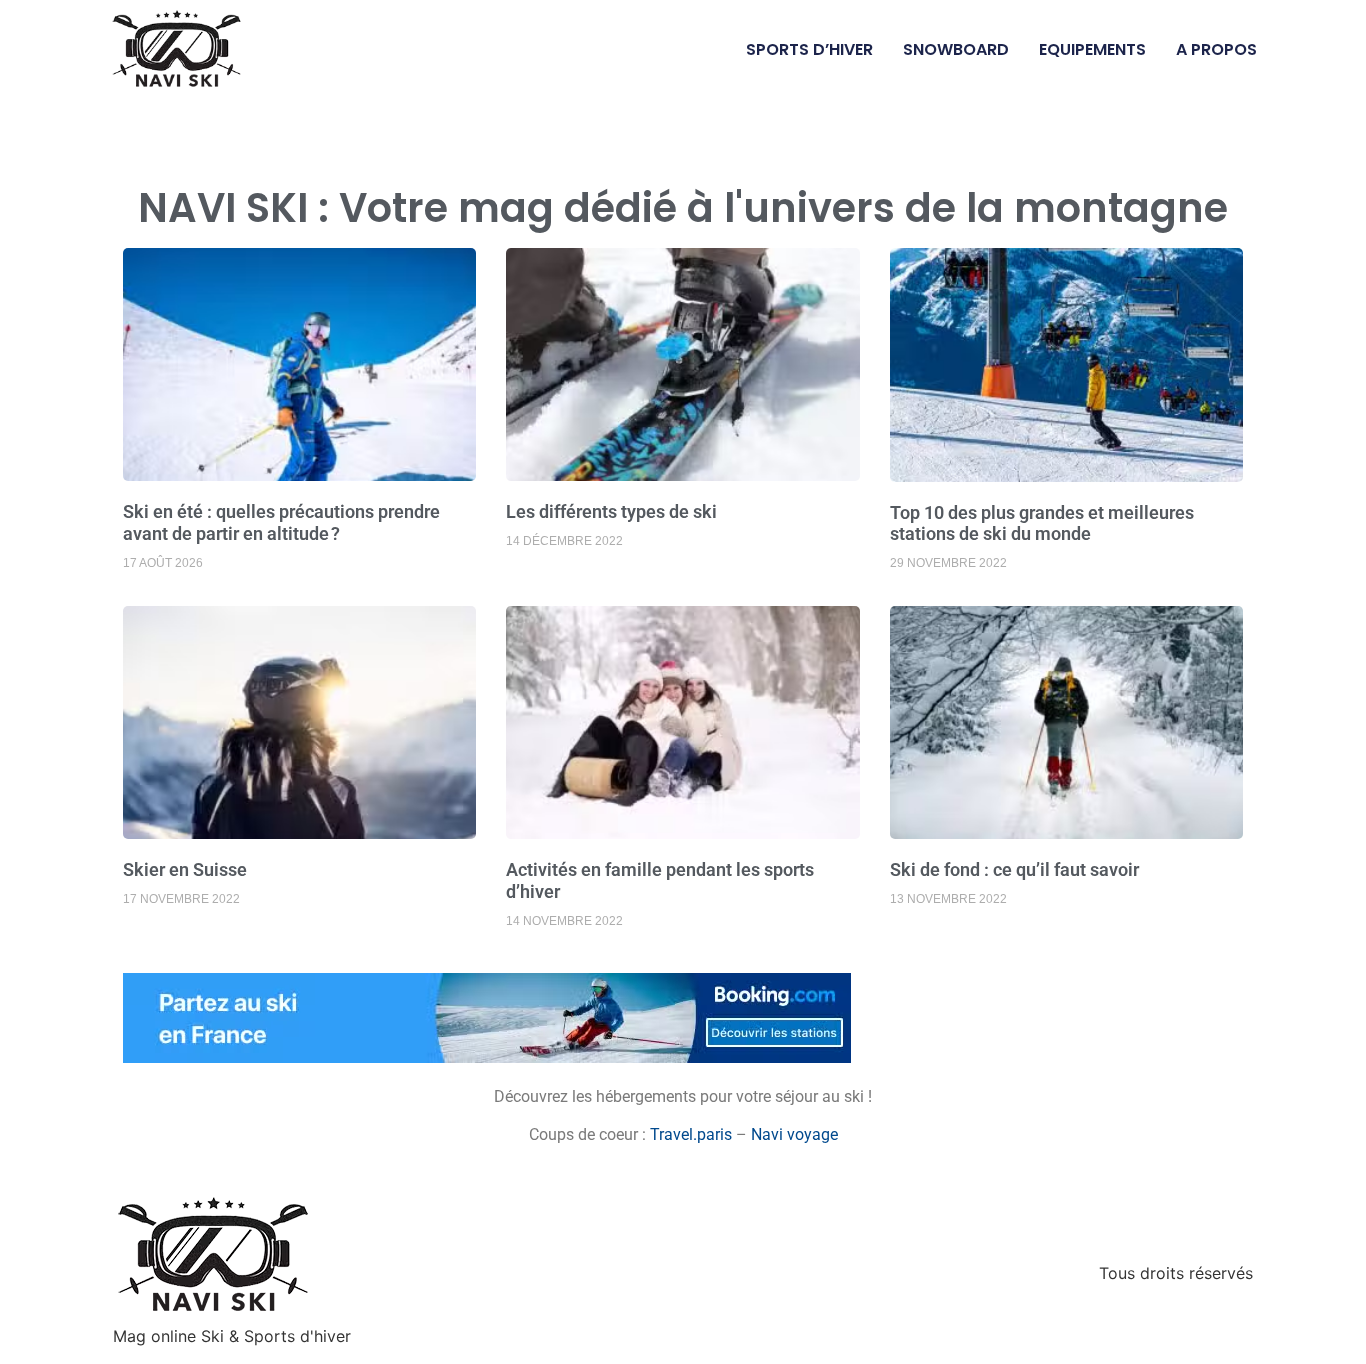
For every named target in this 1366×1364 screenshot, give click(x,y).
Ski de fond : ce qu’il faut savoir (1014, 869)
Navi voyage (794, 1134)
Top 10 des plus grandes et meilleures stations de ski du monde (1042, 523)
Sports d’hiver (809, 49)
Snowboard (956, 49)
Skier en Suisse (185, 869)
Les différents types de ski (611, 511)
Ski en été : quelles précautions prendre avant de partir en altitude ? (281, 522)
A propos (1216, 49)
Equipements (1092, 49)
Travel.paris (691, 1134)
